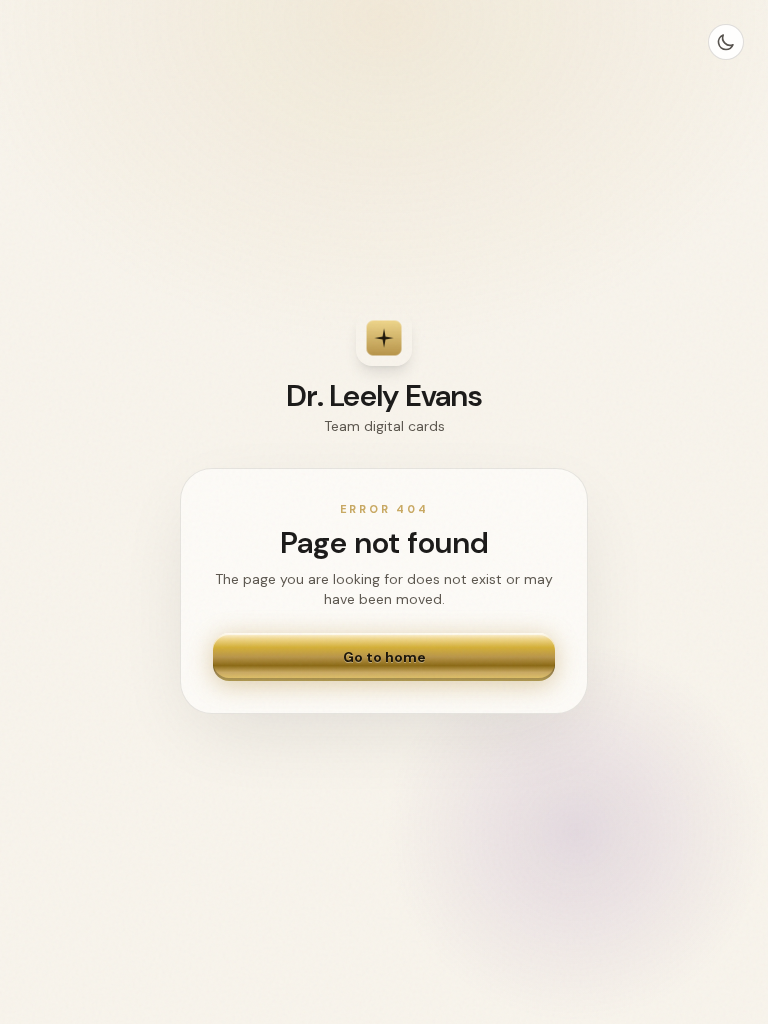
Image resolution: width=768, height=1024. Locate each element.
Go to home (384, 657)
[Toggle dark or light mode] (726, 42)
